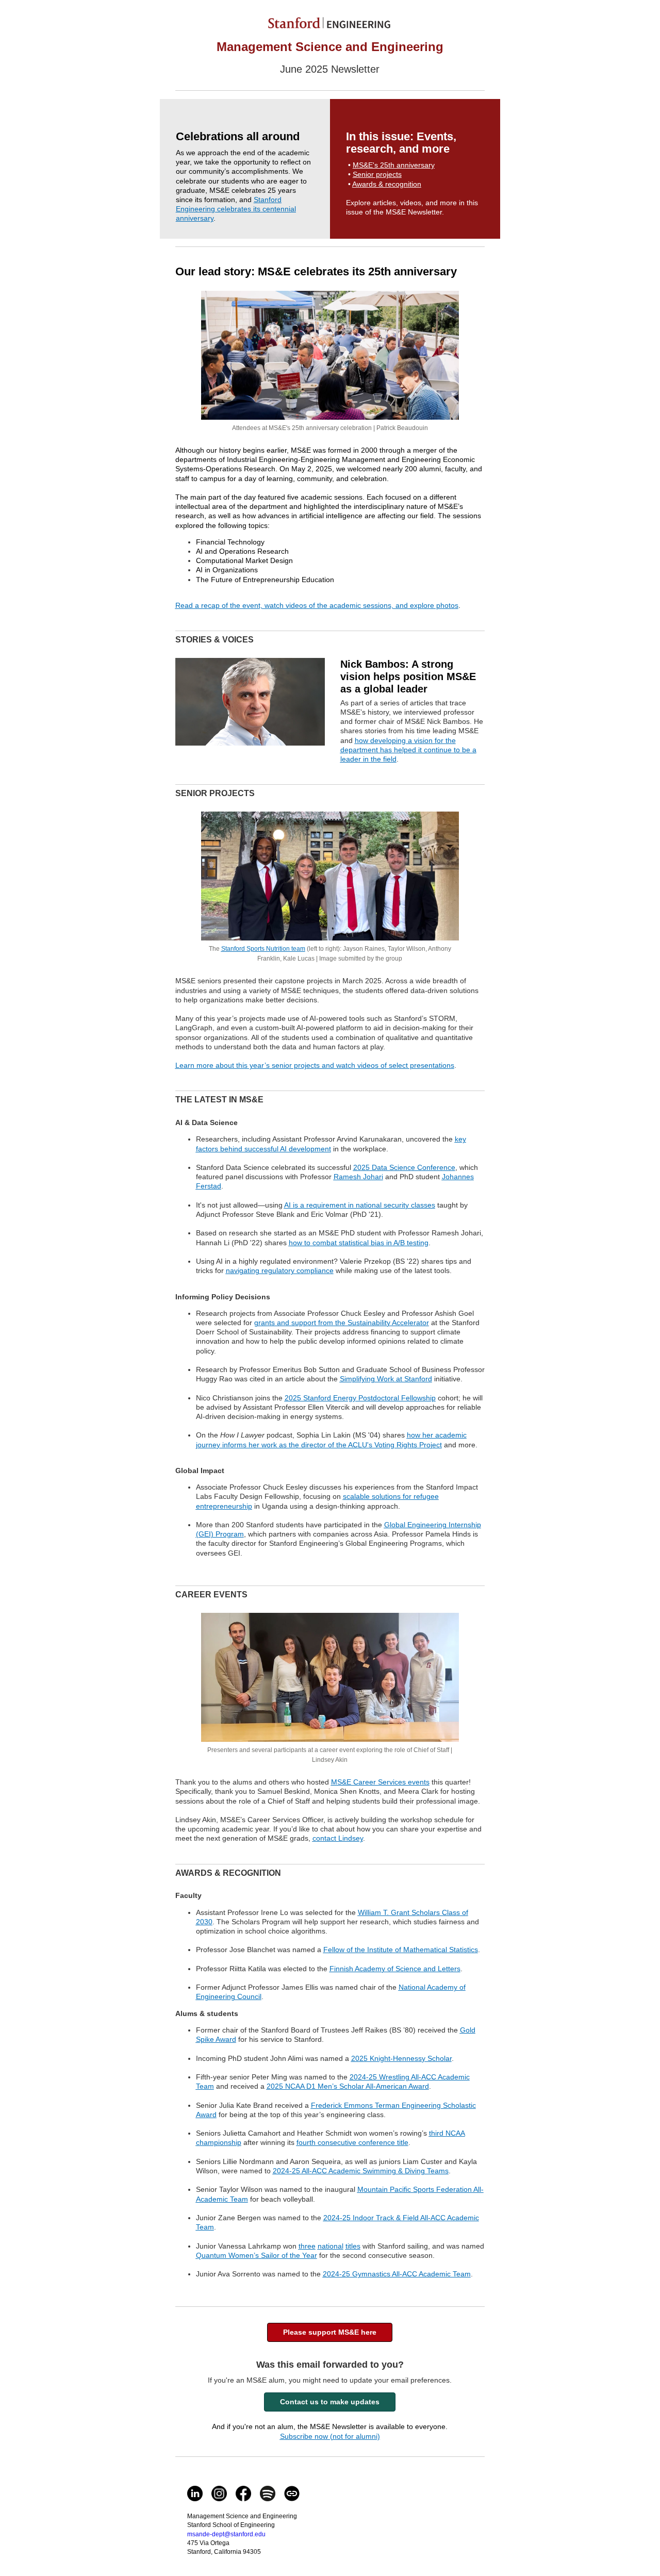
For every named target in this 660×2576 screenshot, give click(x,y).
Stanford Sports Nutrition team (263, 949)
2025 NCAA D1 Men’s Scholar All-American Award (348, 2086)
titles (353, 2246)
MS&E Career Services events (380, 1782)
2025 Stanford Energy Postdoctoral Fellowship (360, 1398)
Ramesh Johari (358, 1177)
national (331, 2246)
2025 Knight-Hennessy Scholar (401, 2058)
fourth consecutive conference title (352, 2142)
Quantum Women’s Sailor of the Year (257, 2255)
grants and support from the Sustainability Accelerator (342, 1323)
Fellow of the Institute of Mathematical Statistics (401, 1950)
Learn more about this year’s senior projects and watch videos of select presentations (315, 1065)
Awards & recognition (387, 184)
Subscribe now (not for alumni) (330, 2436)
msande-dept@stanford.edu (226, 2534)
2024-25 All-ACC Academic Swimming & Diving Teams (361, 2171)
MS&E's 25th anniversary (394, 165)
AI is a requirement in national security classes (360, 1205)
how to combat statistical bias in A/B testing (359, 1243)
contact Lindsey (338, 1838)
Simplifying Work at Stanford (386, 1379)
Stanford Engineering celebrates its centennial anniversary (236, 209)
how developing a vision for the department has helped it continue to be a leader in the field (408, 750)
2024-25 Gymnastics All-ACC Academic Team (397, 2274)
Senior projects (377, 174)
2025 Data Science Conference (404, 1167)
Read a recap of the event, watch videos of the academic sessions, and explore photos (317, 605)
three (307, 2246)
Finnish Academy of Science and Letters (395, 1969)
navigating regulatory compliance (280, 1270)
